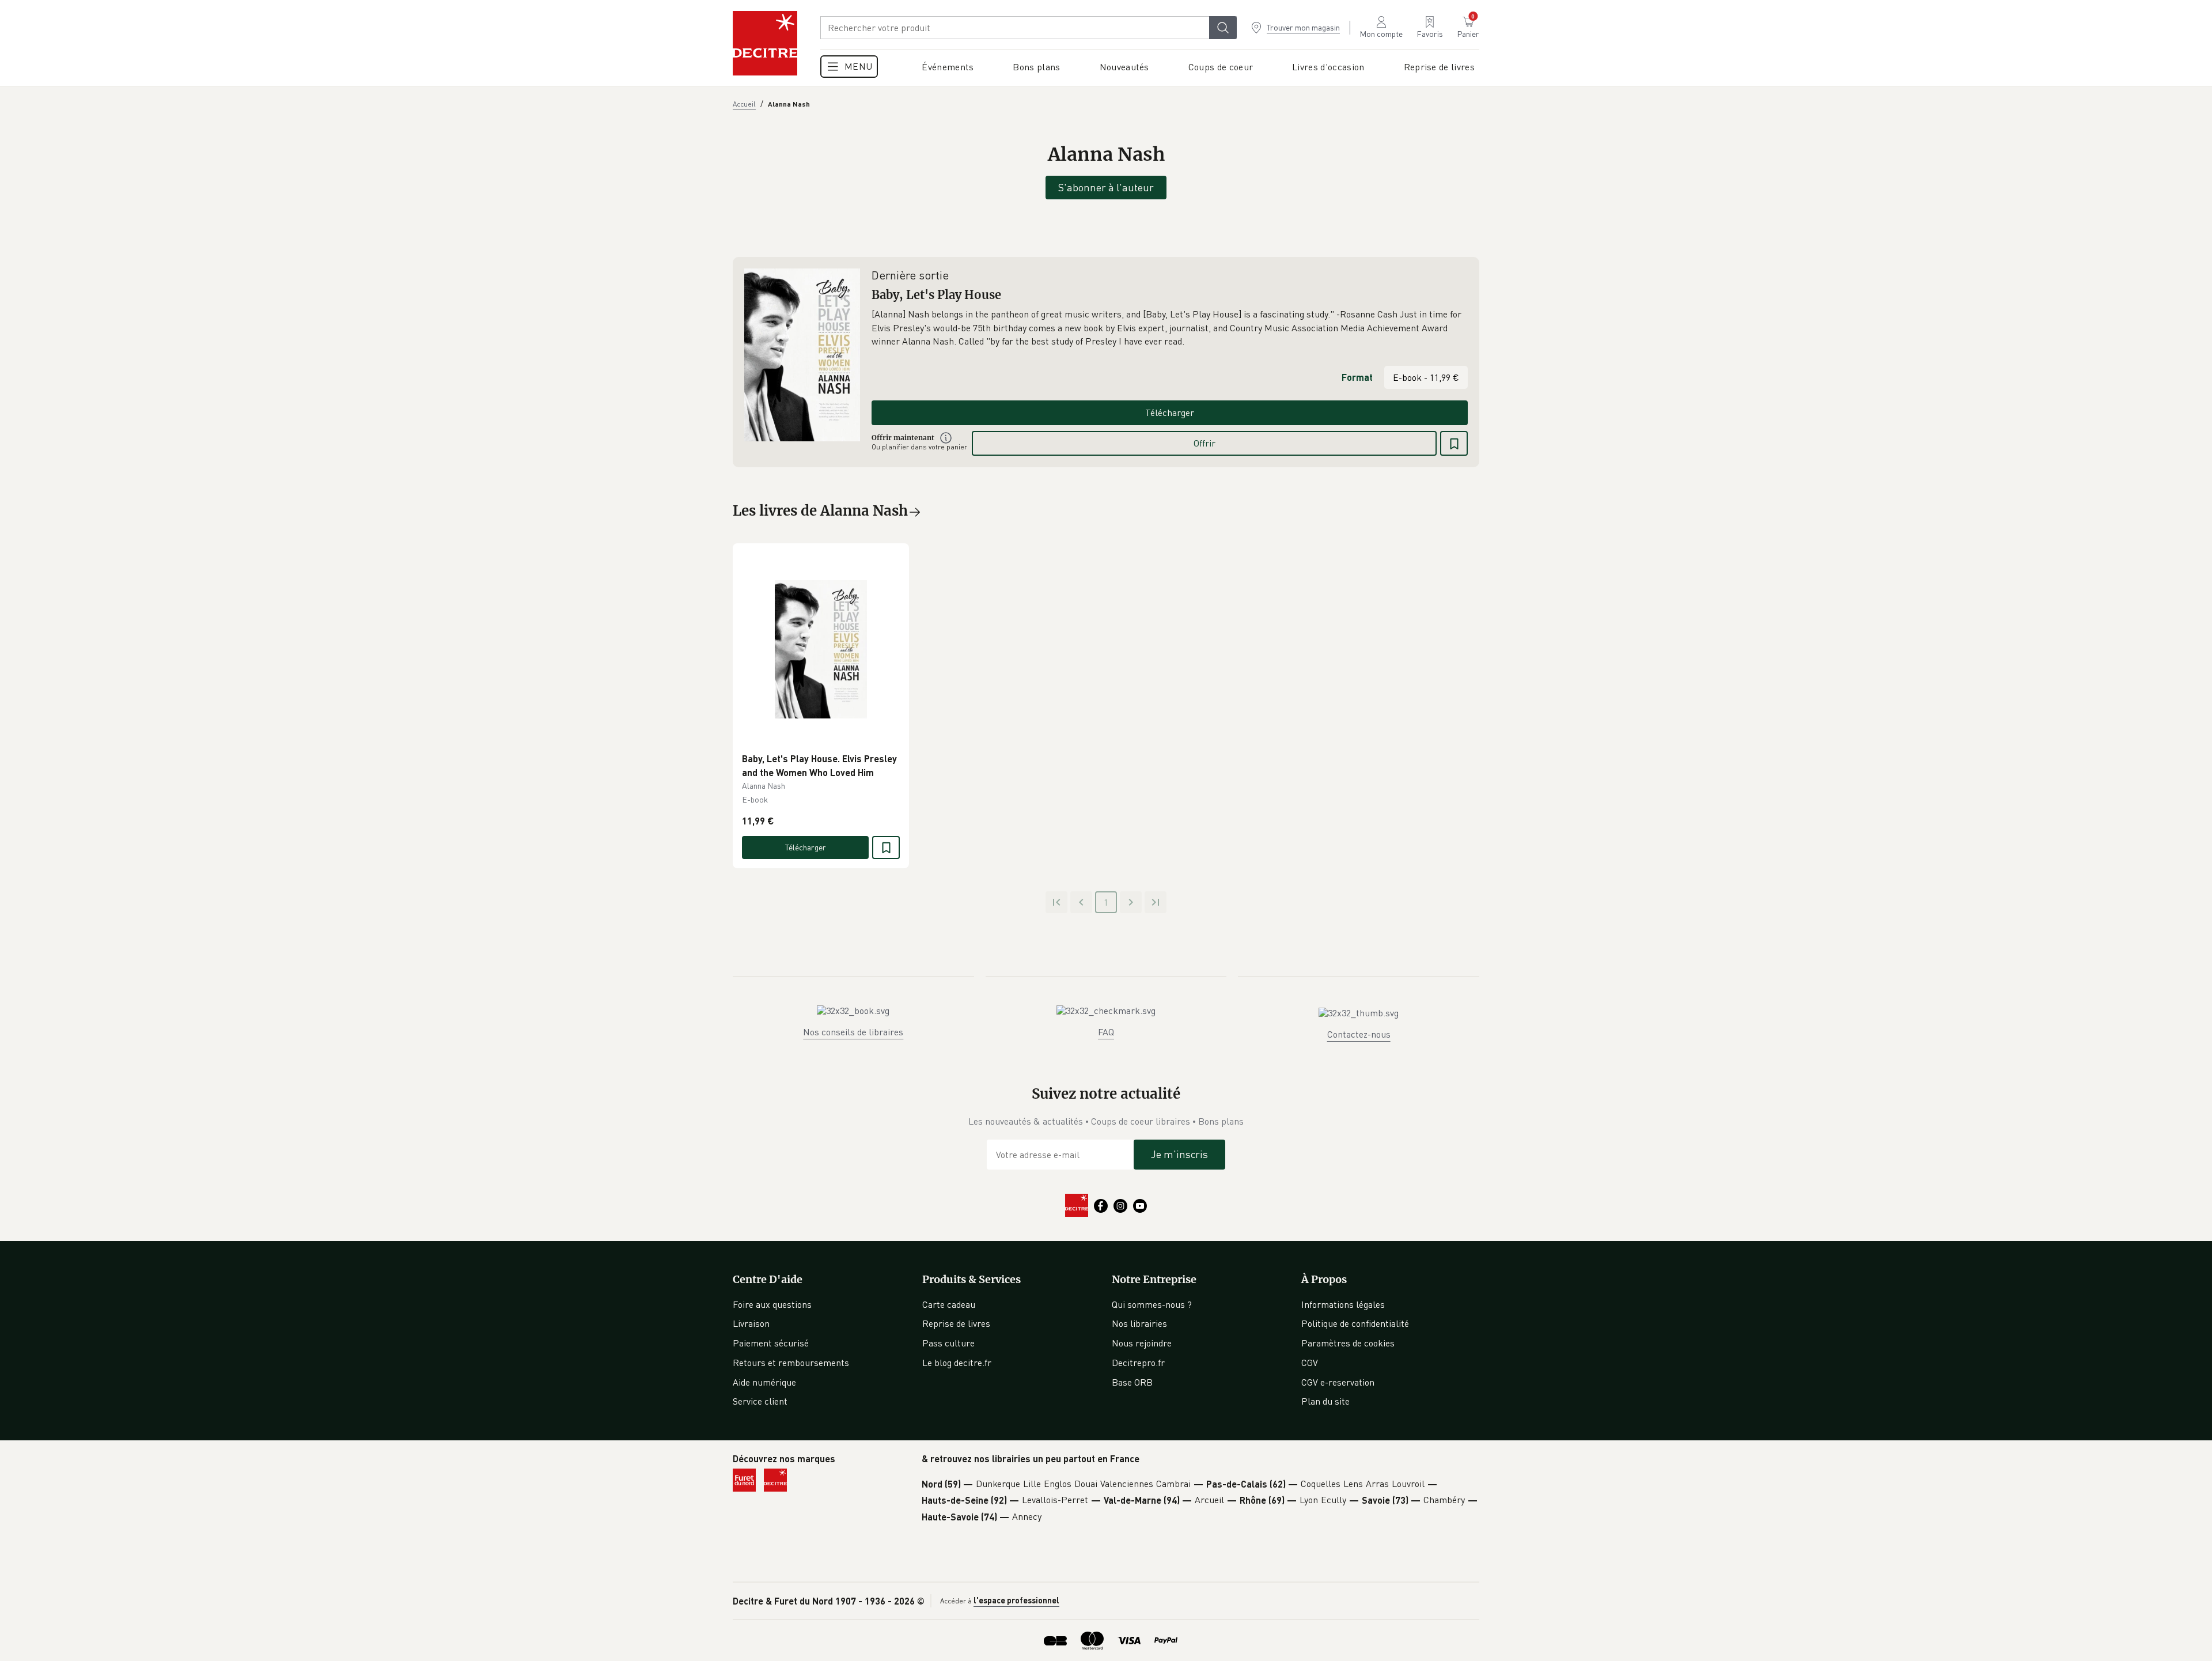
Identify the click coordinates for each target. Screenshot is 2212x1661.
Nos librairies (1139, 1323)
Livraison (751, 1323)
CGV (1310, 1363)
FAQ (1106, 1032)
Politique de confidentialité (1355, 1323)
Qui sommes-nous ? (1152, 1304)
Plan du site (1325, 1401)
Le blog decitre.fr (957, 1363)
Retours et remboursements (791, 1363)
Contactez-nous (1359, 1034)
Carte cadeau (949, 1304)
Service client (760, 1401)
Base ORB (1132, 1382)
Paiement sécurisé (771, 1343)
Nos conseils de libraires (853, 1032)
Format (1357, 377)
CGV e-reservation (1338, 1382)
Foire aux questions (772, 1304)
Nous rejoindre (1142, 1343)
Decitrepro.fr (1138, 1363)
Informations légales (1343, 1304)
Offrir (1205, 443)
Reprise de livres (956, 1323)
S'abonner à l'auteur (1106, 187)
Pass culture (948, 1343)
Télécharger (1170, 413)
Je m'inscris (1179, 1154)
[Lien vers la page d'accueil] (765, 43)
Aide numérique (764, 1382)
